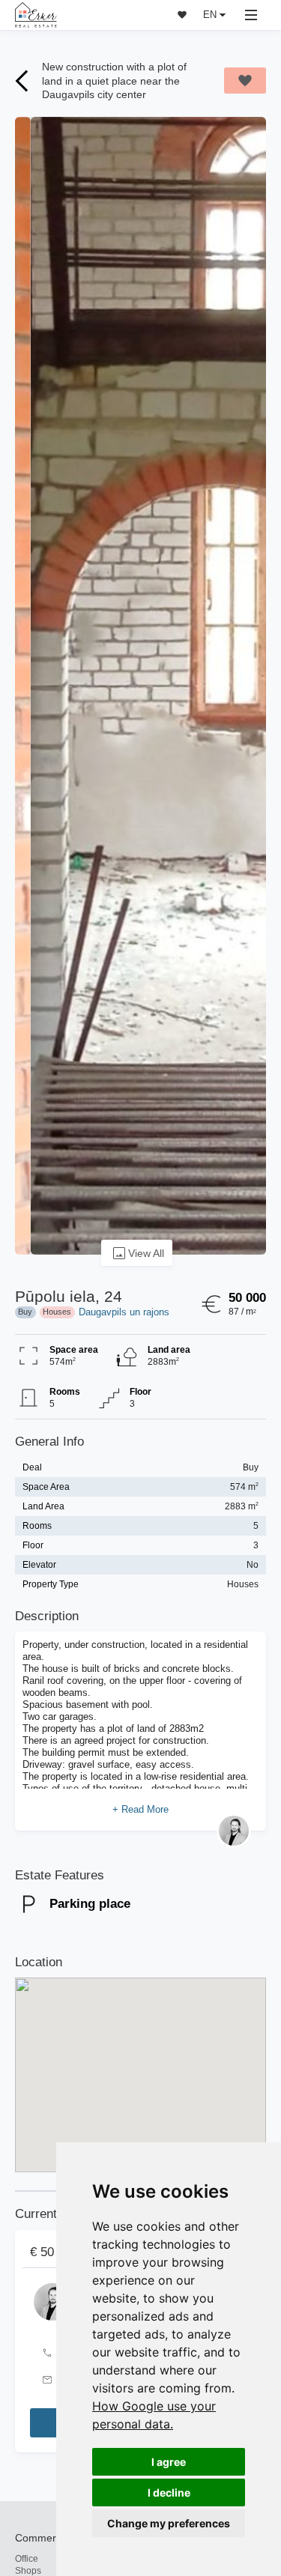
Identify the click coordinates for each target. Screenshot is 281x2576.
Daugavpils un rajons (124, 1312)
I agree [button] (169, 2462)
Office (27, 2558)
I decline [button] (169, 2492)
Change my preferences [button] (169, 2523)
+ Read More (140, 1809)
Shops (28, 2570)
